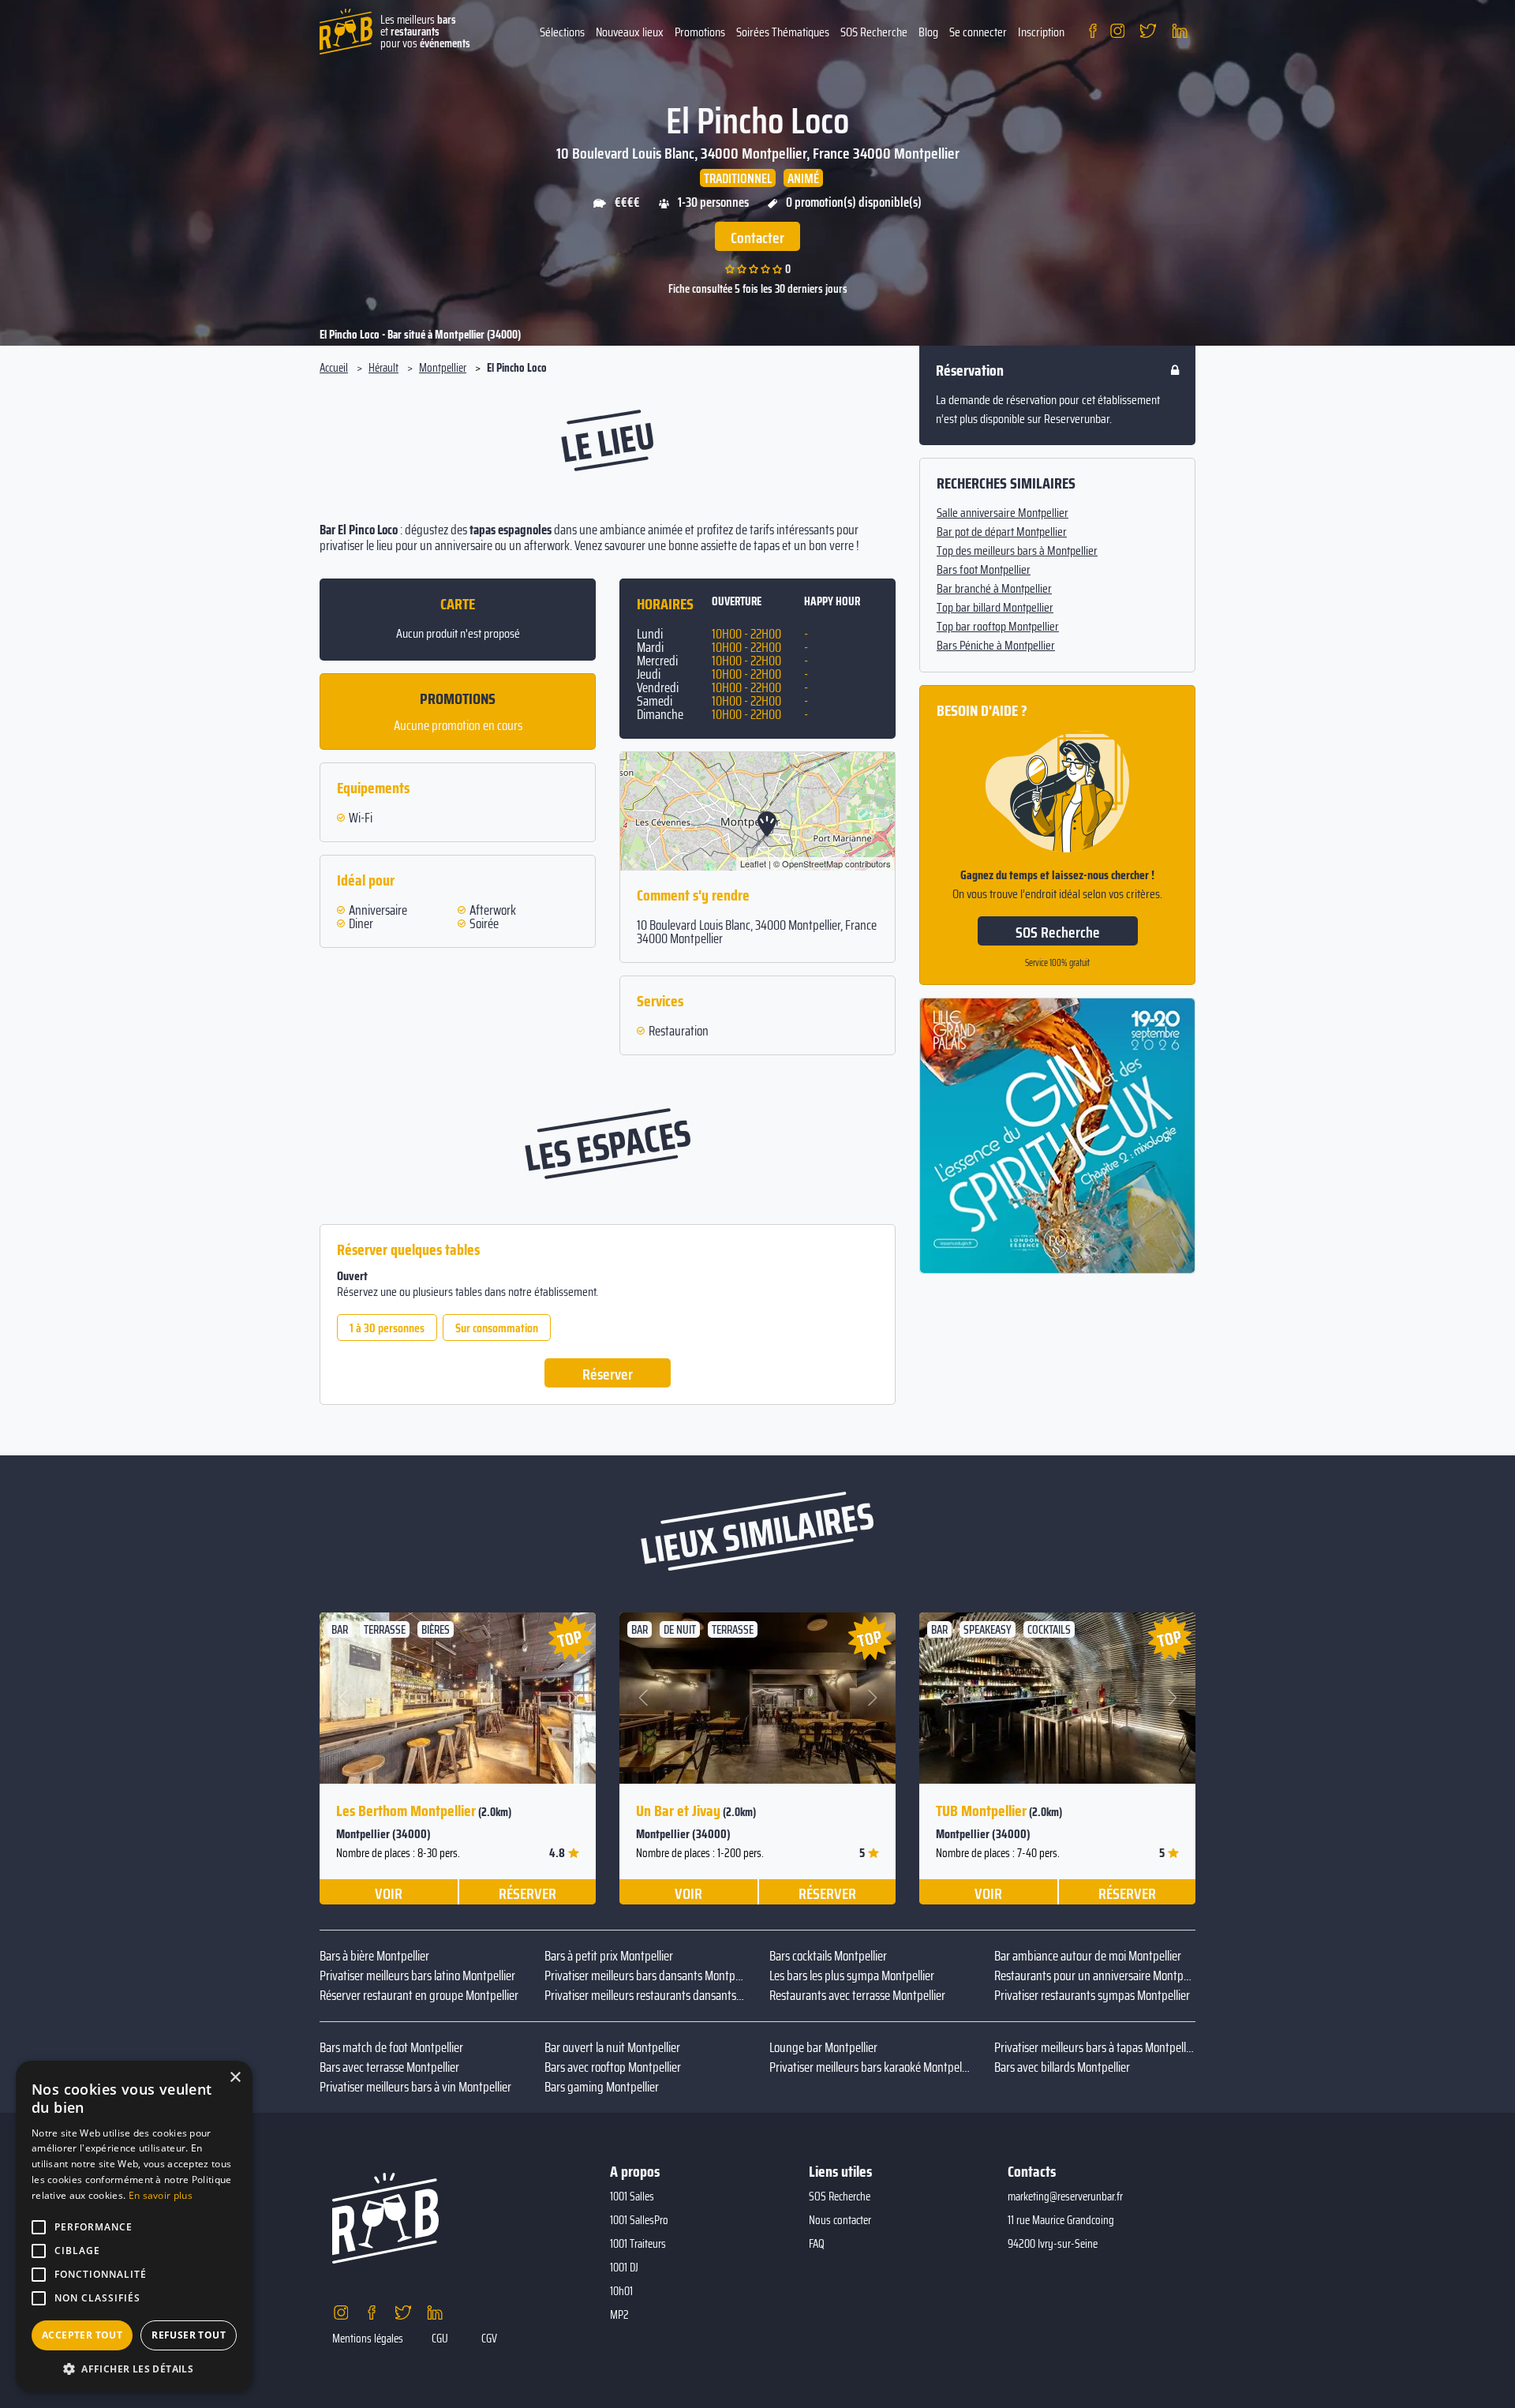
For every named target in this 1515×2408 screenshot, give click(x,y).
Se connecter (978, 32)
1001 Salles (632, 2196)
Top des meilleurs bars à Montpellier (1017, 551)
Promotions (700, 32)
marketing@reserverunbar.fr (1065, 2196)
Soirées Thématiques (783, 32)
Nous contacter (840, 2220)
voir (389, 1893)
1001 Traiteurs (638, 2244)
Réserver (608, 1374)
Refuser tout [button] (189, 2335)
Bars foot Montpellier (984, 570)
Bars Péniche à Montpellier (996, 646)
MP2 (619, 2315)
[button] (344, 1698)
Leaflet (753, 863)
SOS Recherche (874, 32)
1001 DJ (624, 2268)
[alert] (134, 2226)
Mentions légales (368, 2339)
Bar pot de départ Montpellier (1002, 532)
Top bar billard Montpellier (995, 608)
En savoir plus (161, 2195)
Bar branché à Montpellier (994, 589)
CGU (440, 2339)
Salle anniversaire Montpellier (1003, 513)
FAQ (817, 2244)
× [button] (235, 2078)
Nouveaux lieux (630, 32)
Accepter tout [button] (82, 2335)
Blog (928, 32)
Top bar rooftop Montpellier (998, 627)
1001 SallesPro (639, 2220)
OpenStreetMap (812, 863)
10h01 (621, 2291)
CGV (489, 2339)
